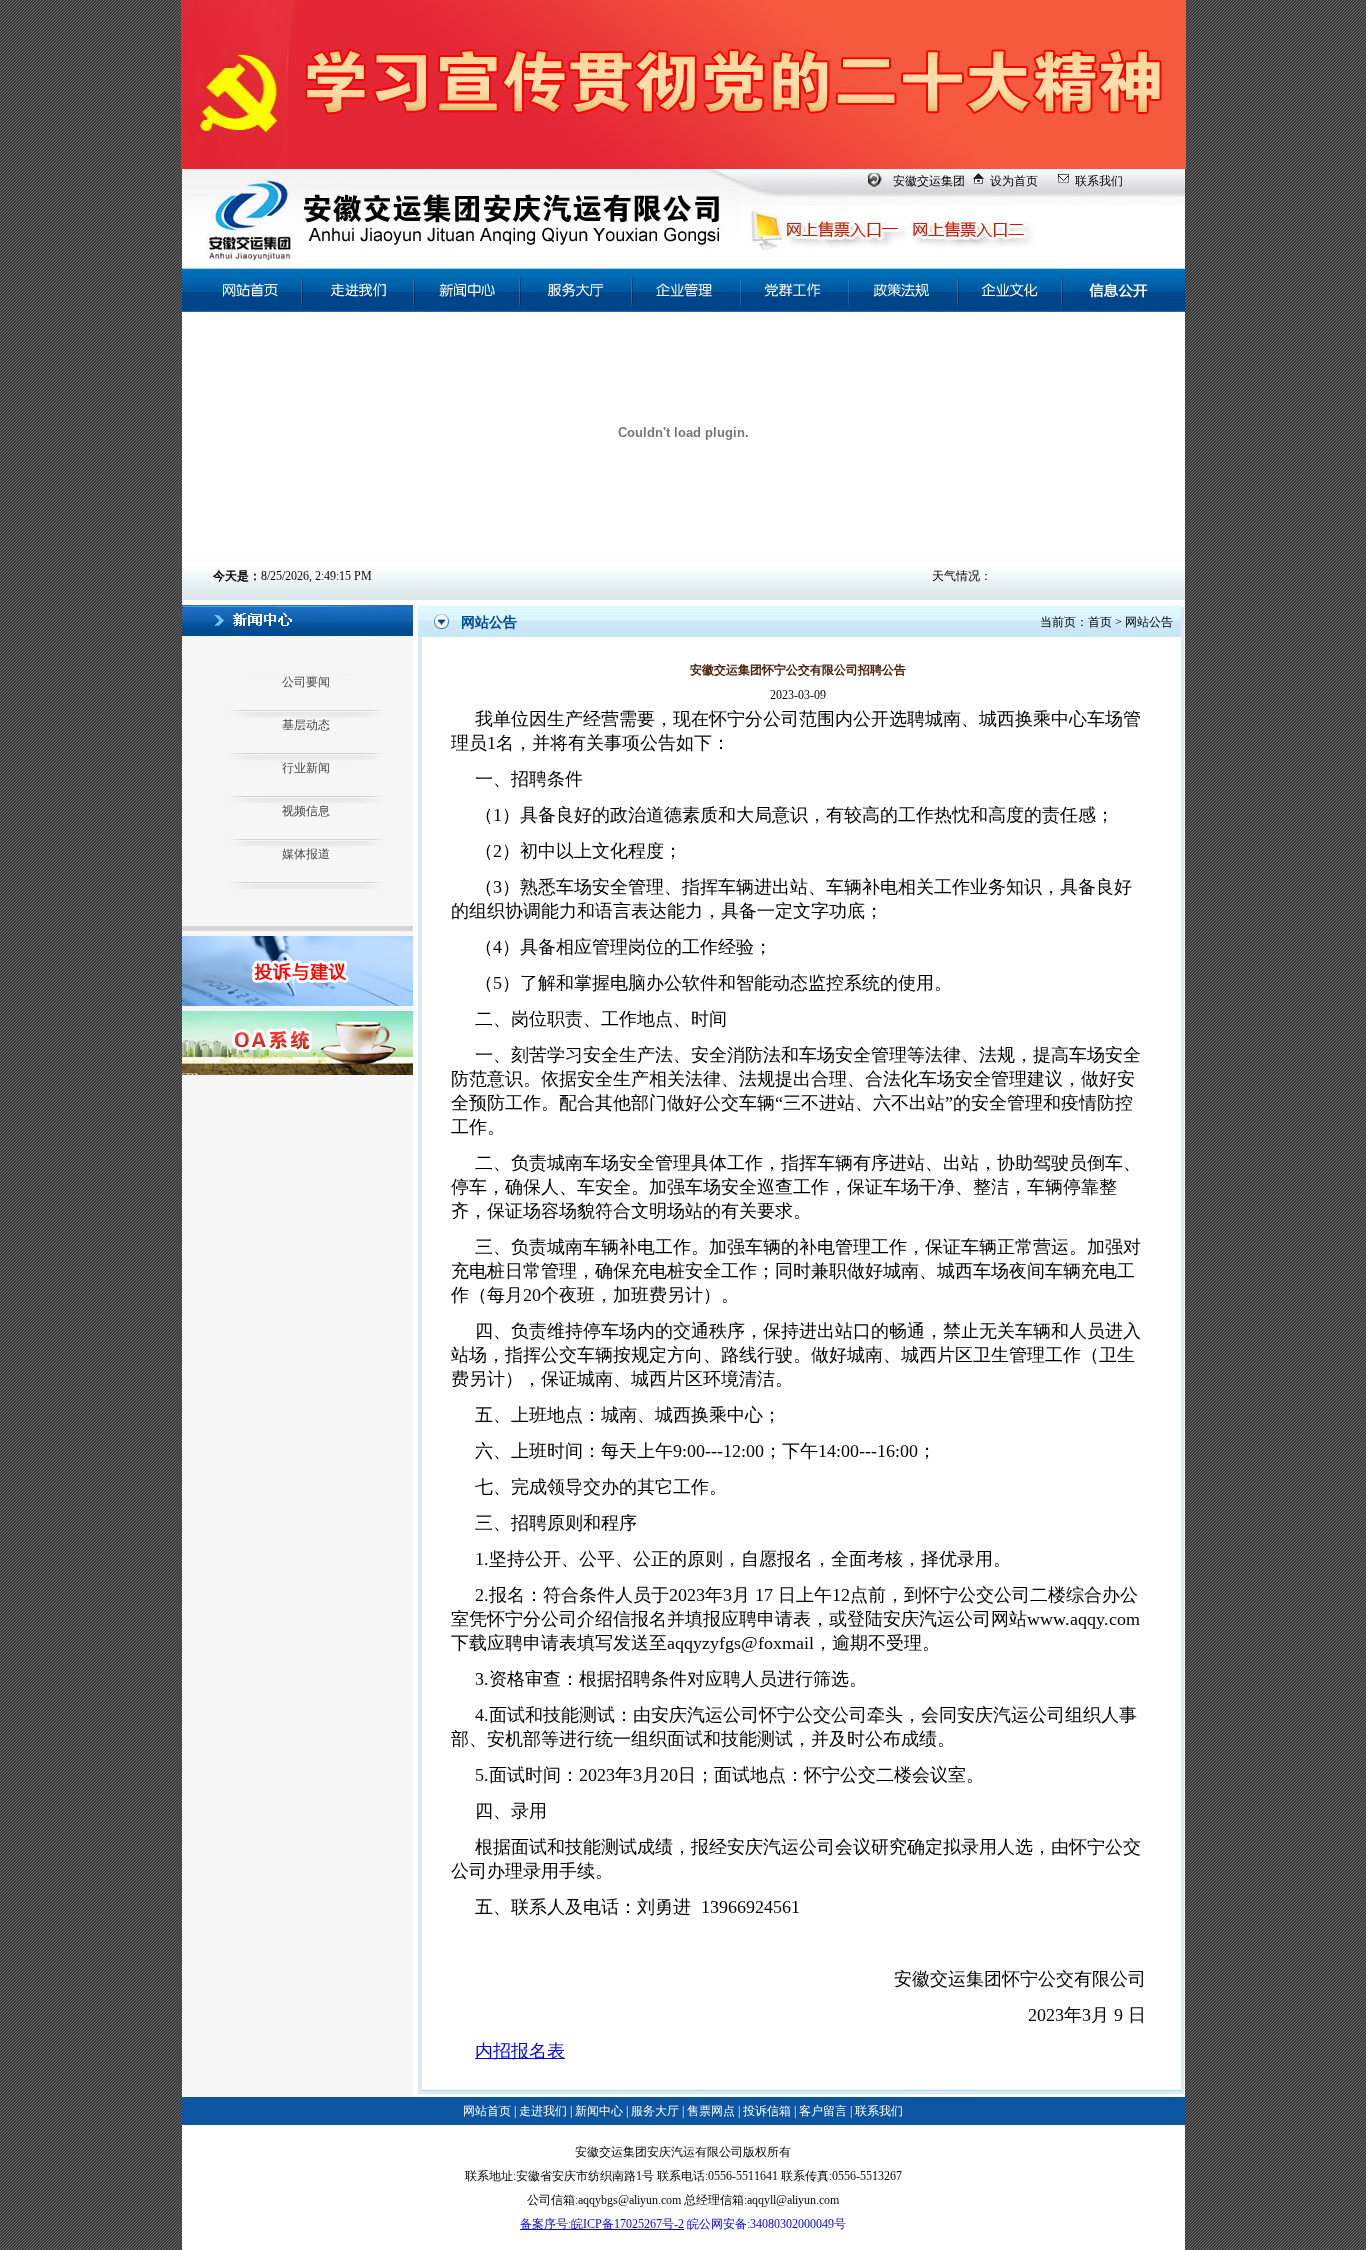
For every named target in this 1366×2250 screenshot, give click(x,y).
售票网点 (711, 2111)
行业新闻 (306, 768)
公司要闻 (306, 682)
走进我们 (543, 2111)
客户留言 (823, 2111)
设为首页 (1014, 181)
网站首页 (487, 2111)
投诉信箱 (767, 2111)
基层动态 (306, 725)
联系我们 (1099, 181)
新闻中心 (599, 2111)
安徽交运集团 (929, 181)
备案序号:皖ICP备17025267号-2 (602, 2224)
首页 (1100, 622)
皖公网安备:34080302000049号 (766, 2224)
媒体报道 (306, 854)
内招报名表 (520, 2051)
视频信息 (306, 811)
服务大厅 (655, 2111)
